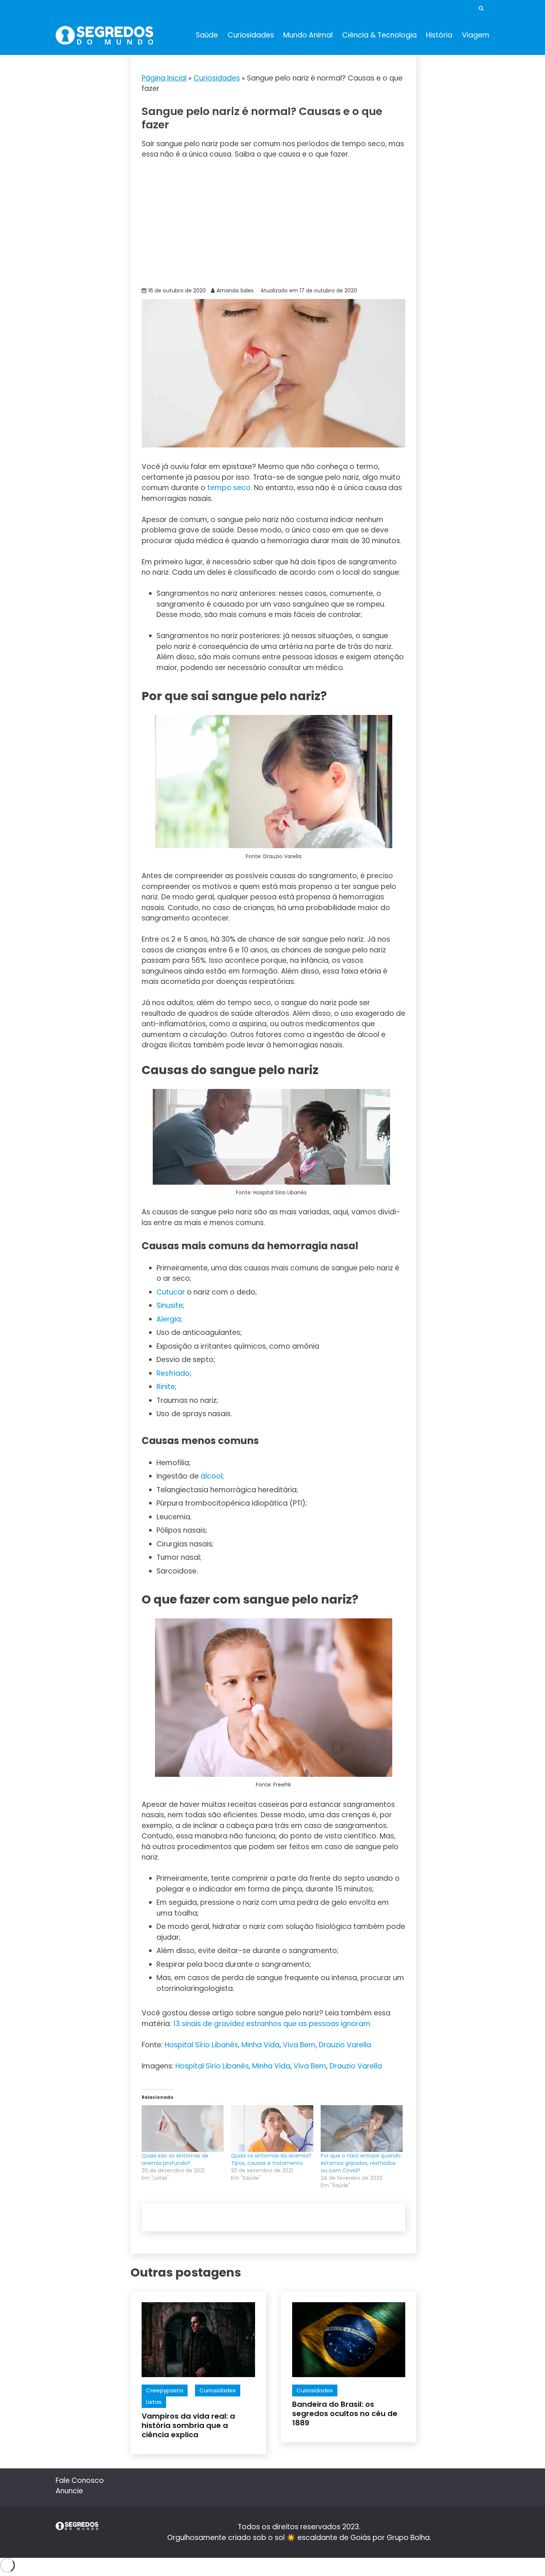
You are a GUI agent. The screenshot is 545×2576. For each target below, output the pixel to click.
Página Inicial (164, 78)
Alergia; (169, 1319)
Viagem (476, 35)
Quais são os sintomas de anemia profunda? (175, 2159)
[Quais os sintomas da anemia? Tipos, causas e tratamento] (272, 2129)
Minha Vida (260, 2045)
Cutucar (171, 1292)
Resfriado (173, 1373)
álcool (212, 1476)
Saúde (207, 35)
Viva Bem (299, 2045)
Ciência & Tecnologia (379, 35)
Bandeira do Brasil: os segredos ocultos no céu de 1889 (345, 2413)
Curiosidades (251, 35)
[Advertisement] (274, 222)
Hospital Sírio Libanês (201, 2045)
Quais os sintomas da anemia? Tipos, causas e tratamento (271, 2159)
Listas (154, 2402)
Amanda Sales (235, 291)
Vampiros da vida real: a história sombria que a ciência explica (188, 2425)
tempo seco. (229, 488)
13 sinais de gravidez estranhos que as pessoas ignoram (272, 2024)
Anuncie (69, 2491)
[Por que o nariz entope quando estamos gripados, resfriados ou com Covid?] (362, 2129)
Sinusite (170, 1305)
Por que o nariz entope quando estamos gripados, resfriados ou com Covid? (361, 2163)
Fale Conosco (80, 2480)
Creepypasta (165, 2390)
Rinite (166, 1387)
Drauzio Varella (345, 2045)
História (439, 35)
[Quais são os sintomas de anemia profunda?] (183, 2129)
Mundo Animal (308, 35)
